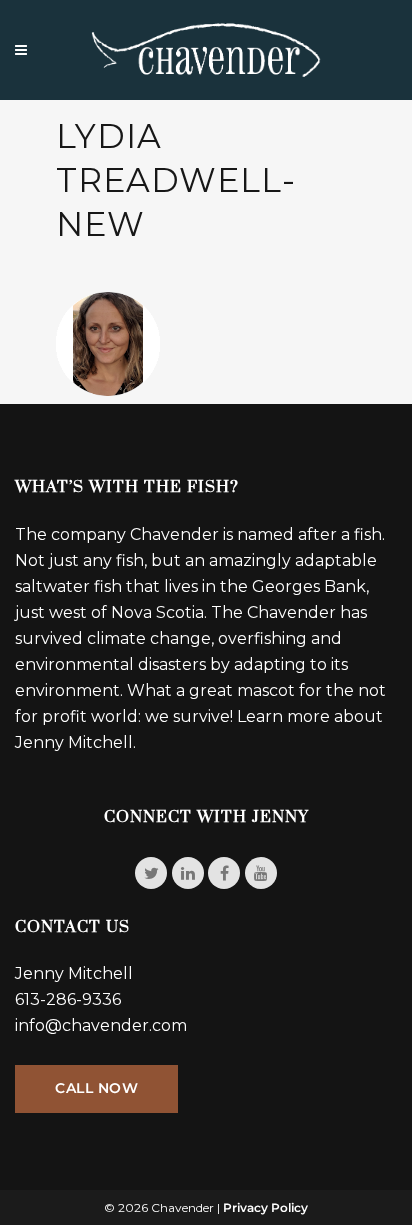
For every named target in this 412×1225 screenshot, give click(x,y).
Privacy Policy (265, 1207)
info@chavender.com (101, 1025)
